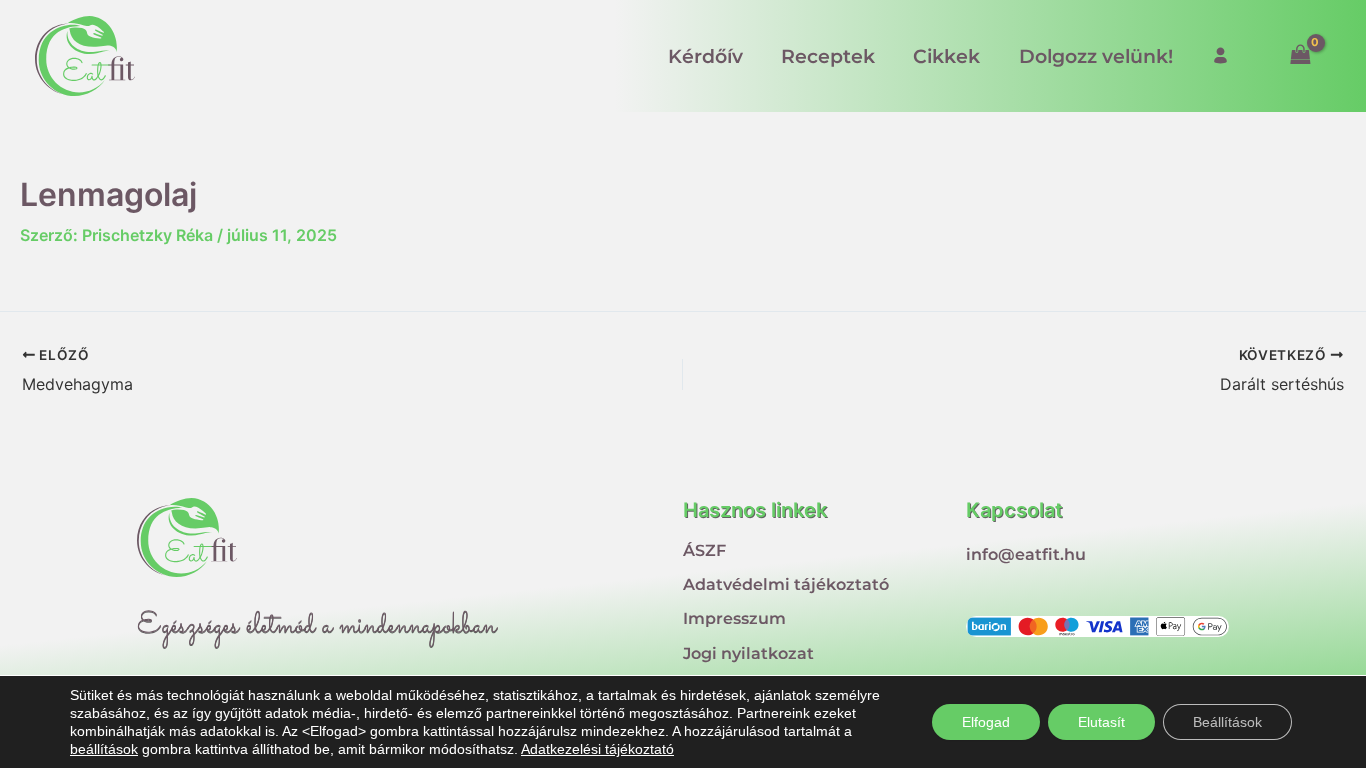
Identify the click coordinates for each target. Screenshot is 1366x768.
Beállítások (1227, 722)
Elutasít (1101, 722)
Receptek (828, 56)
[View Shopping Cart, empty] (1300, 55)
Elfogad (986, 722)
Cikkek (946, 56)
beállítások (104, 749)
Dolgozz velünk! (1096, 56)
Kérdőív (705, 56)
